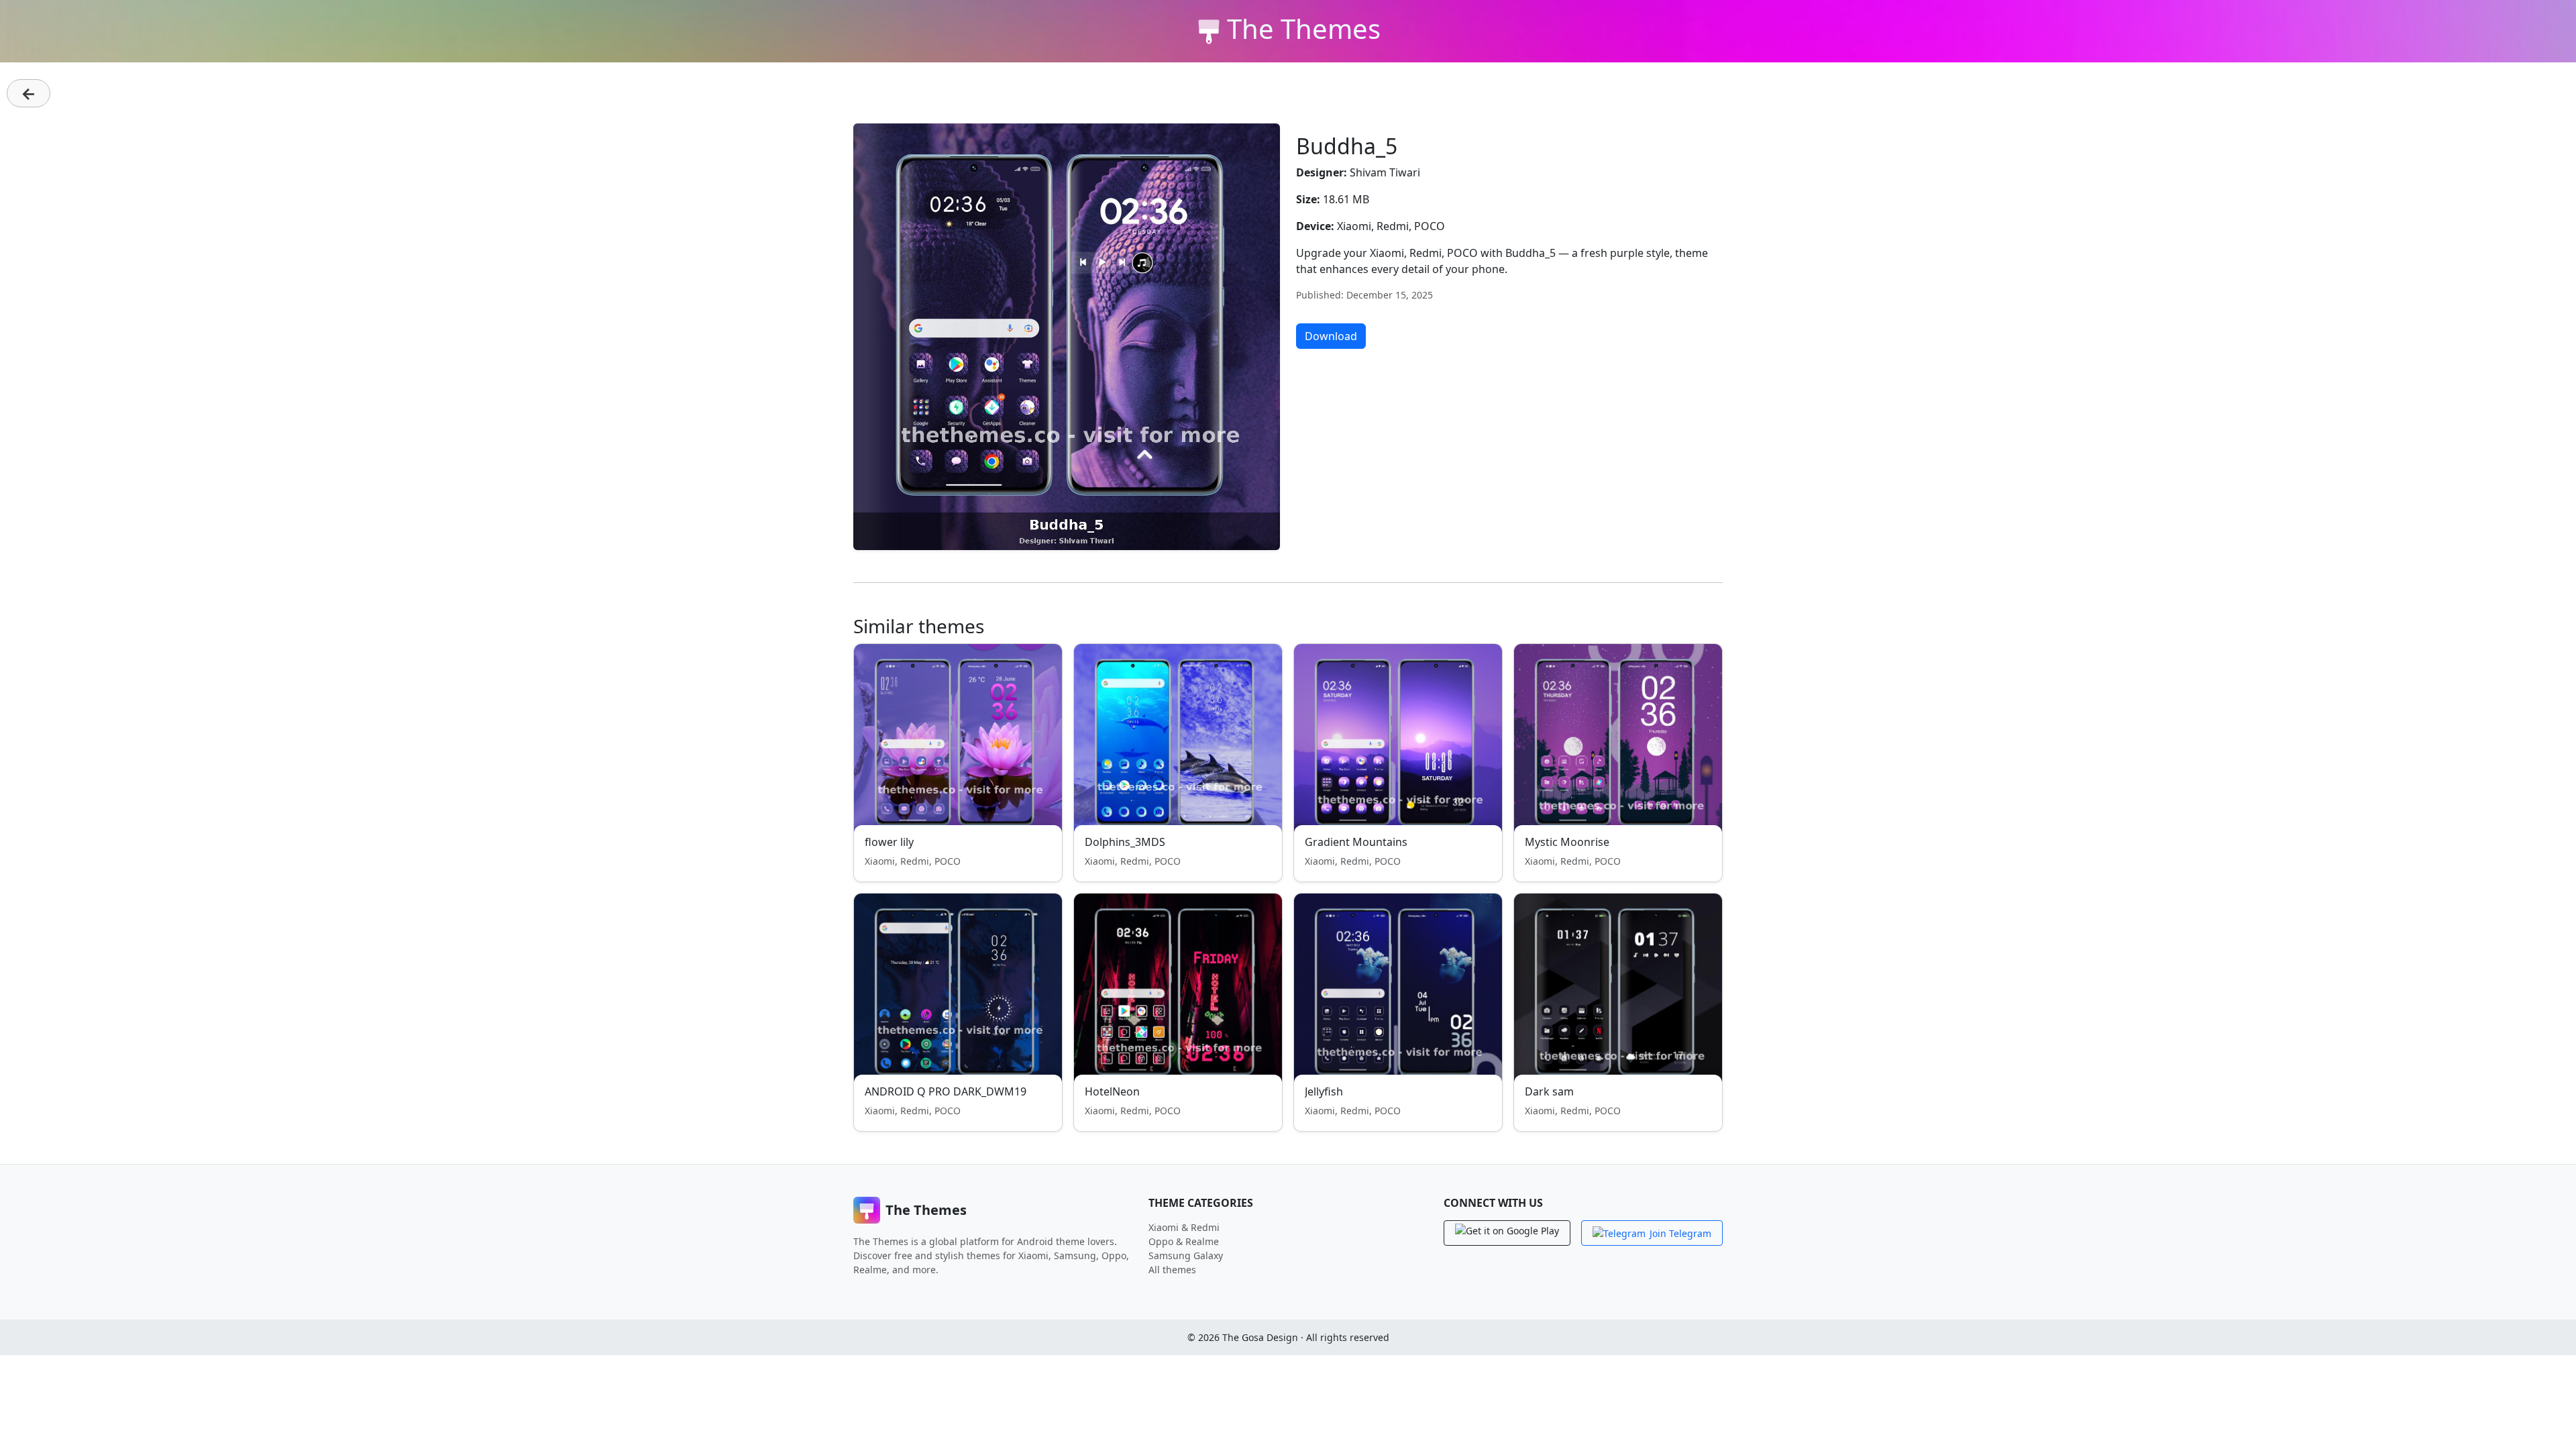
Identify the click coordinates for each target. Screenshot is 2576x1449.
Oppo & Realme (1184, 1241)
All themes (1172, 1270)
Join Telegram (1680, 1233)
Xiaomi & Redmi (1184, 1227)
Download (1331, 336)
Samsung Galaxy (1186, 1255)
